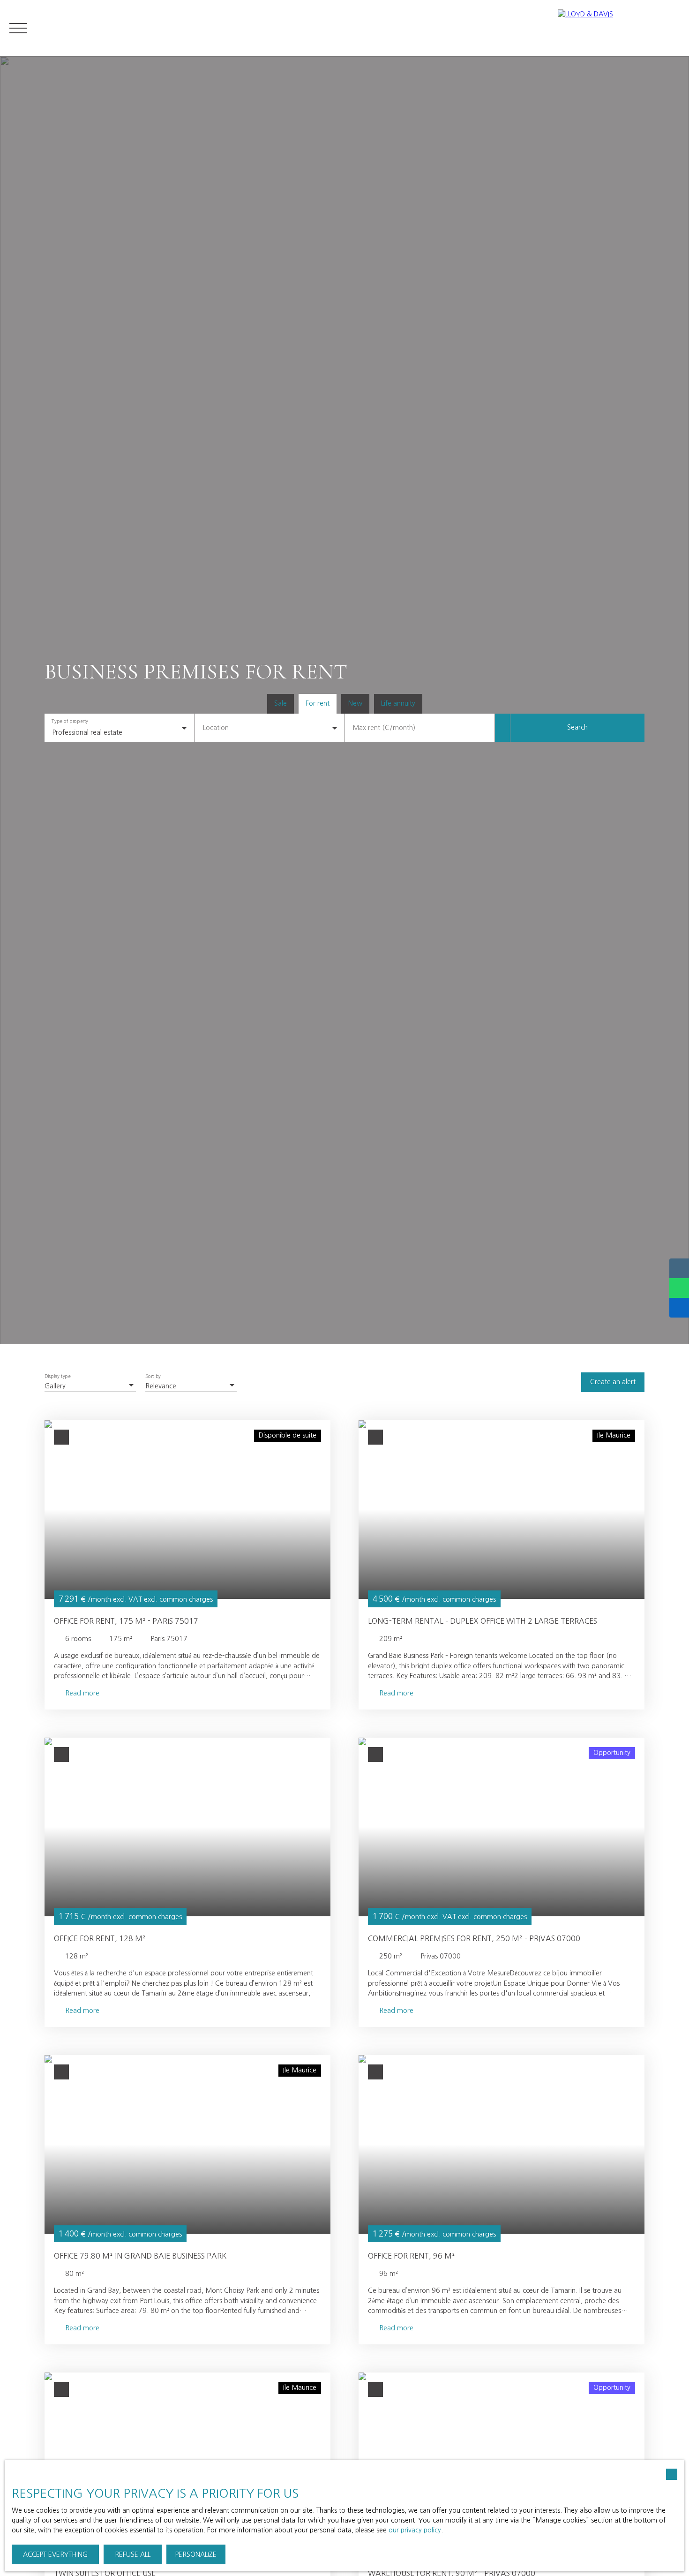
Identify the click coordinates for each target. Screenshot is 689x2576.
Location (216, 728)
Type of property (70, 722)
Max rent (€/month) (384, 728)
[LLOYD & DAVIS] (619, 28)
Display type (57, 1377)
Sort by (153, 1377)
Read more (82, 1693)
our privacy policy (415, 2530)
